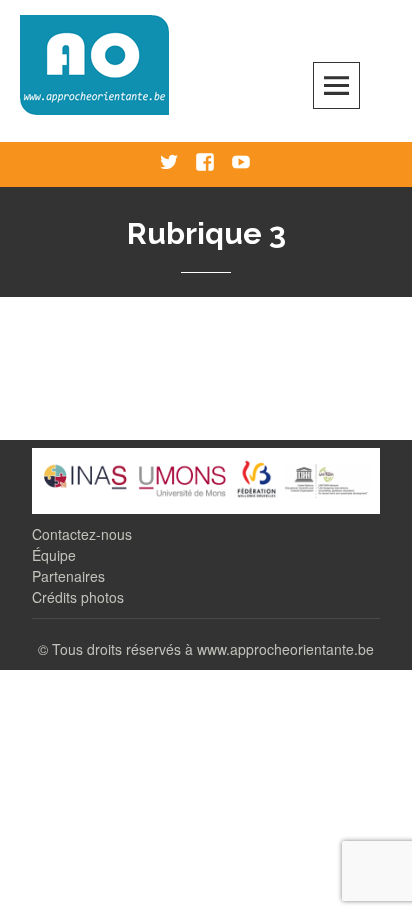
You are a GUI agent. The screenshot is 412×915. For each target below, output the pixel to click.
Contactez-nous (82, 534)
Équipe (54, 555)
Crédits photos (78, 597)
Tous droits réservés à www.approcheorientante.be (213, 649)
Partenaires (68, 576)
